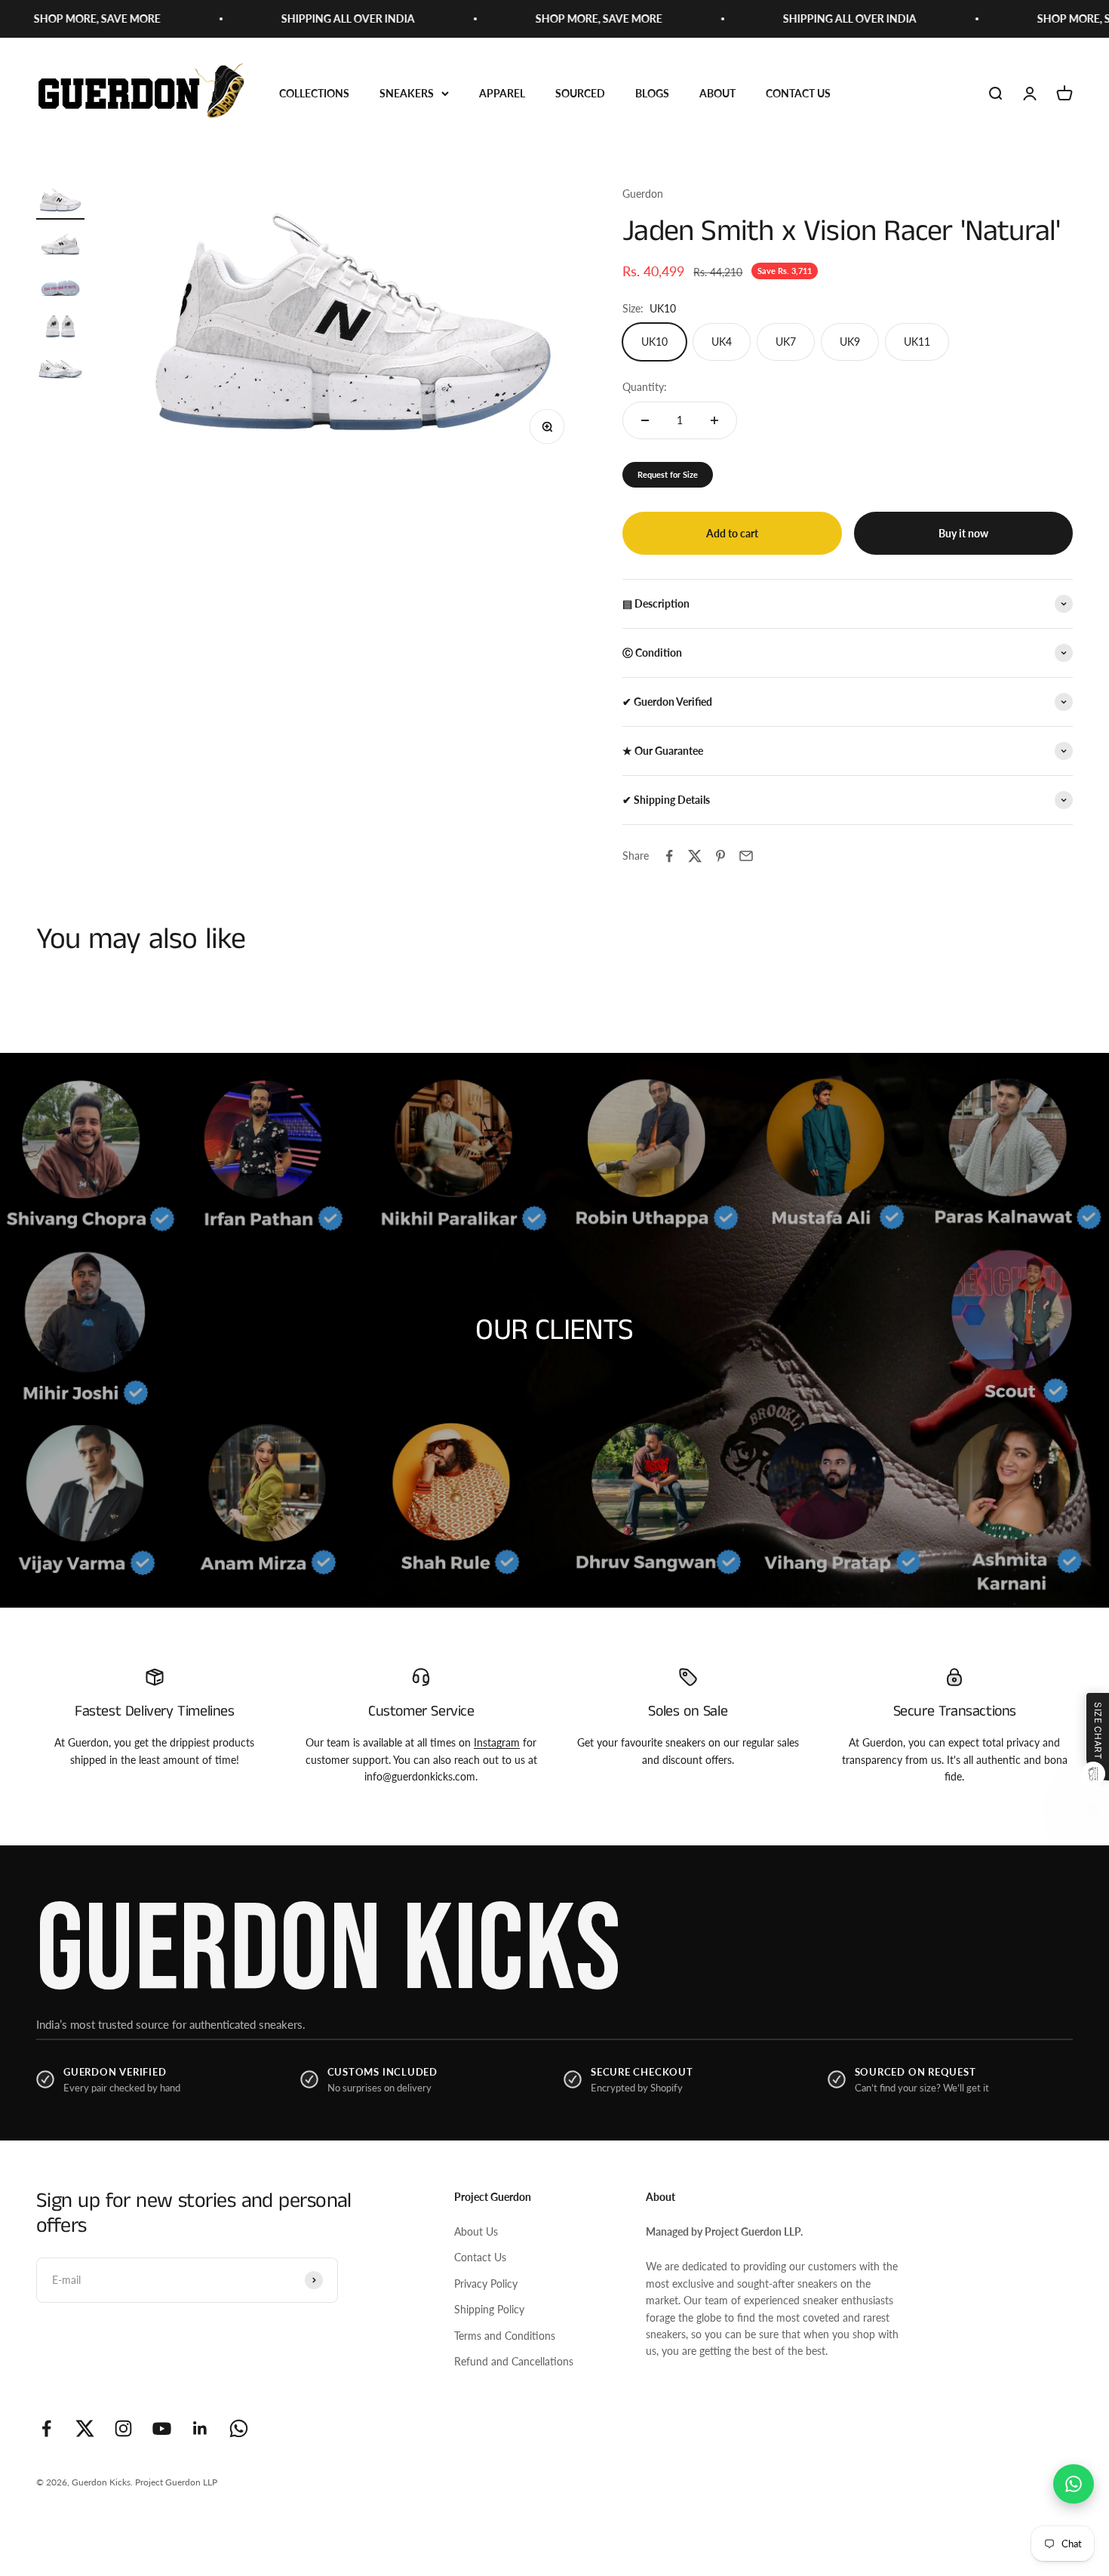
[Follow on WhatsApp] (239, 2428)
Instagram (497, 1742)
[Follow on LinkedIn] (200, 2428)
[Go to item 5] (60, 367)
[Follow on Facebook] (46, 2428)
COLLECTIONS (314, 93)
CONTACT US (798, 93)
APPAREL (502, 93)
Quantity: (645, 387)
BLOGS (652, 93)
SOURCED (580, 93)
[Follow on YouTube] (162, 2428)
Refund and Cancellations (514, 2361)
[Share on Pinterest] (720, 856)
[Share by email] (746, 856)
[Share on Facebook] (669, 856)
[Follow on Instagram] (123, 2428)
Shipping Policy (489, 2309)
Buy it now (963, 533)
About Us (476, 2231)
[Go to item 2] (60, 244)
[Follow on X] (85, 2428)
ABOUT (717, 93)
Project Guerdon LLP (176, 2482)
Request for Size (668, 474)
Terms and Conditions (505, 2336)
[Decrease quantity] (645, 420)
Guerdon (643, 194)
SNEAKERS (407, 93)
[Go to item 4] (60, 326)
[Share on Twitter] (695, 856)
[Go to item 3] (60, 285)
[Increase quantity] (714, 420)
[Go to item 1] (60, 203)
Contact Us (480, 2257)
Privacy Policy (486, 2284)
